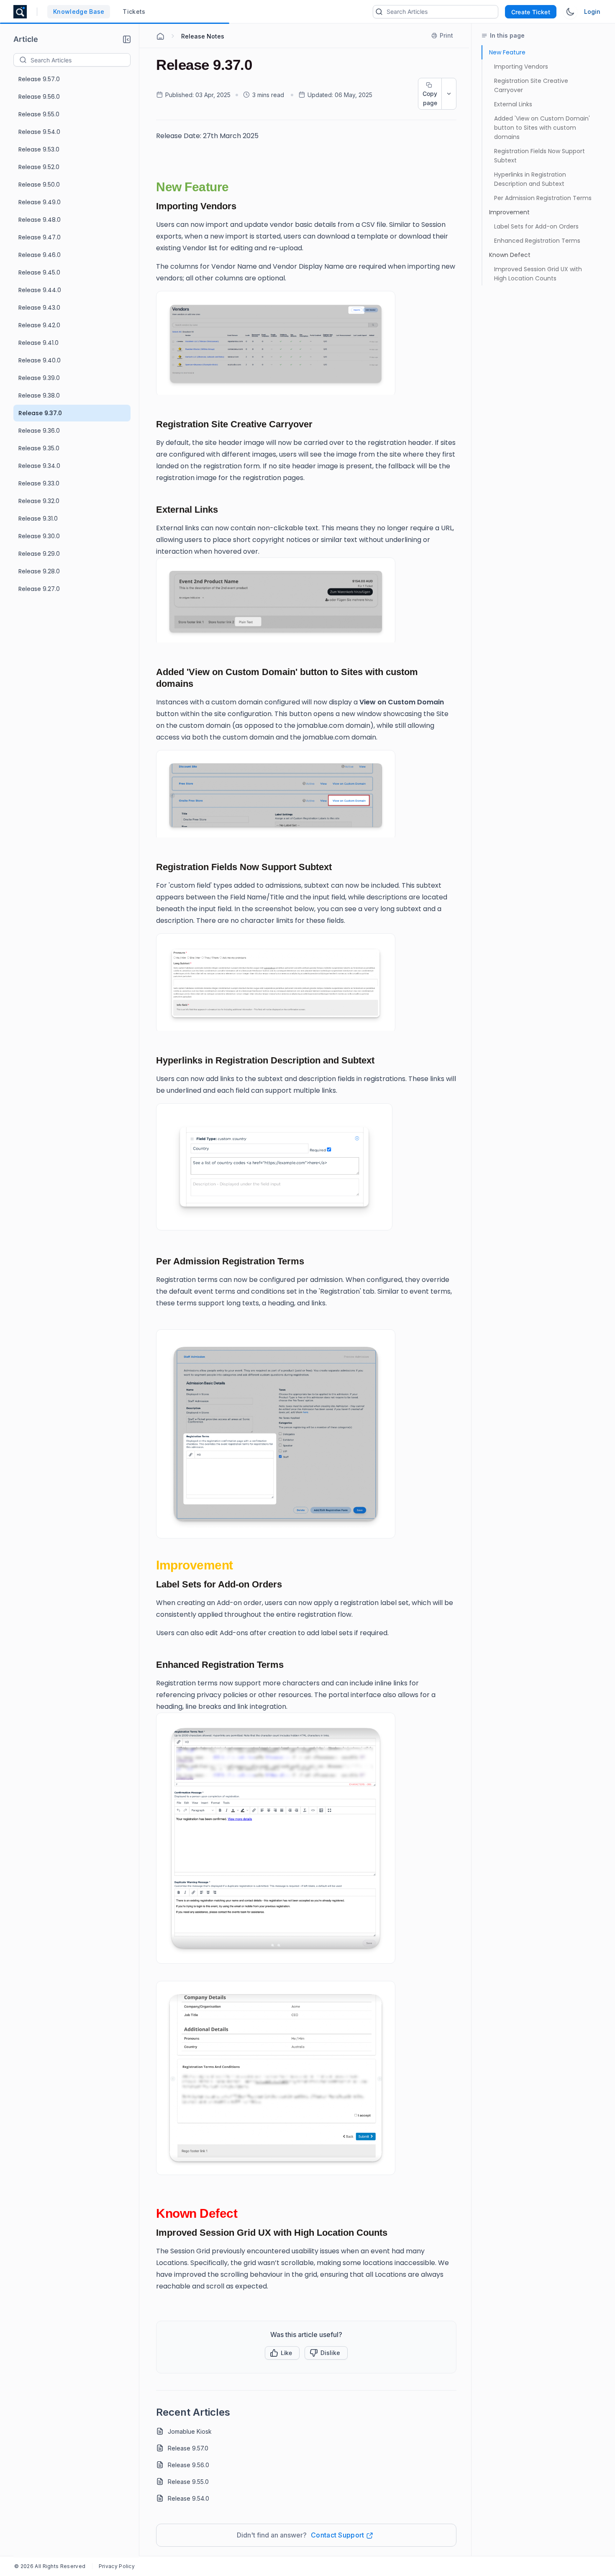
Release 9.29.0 (39, 554)
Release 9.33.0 (39, 483)
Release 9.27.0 (39, 589)
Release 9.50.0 (39, 185)
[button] (127, 39)
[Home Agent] (160, 36)
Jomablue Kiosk (190, 2431)
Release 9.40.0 (40, 360)
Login (592, 12)
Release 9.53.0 (39, 149)
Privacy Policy (117, 2566)
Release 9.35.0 (39, 448)
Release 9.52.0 (39, 167)
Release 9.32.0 (39, 501)
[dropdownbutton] (449, 94)
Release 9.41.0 (38, 343)
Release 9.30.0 (39, 536)
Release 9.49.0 (40, 202)
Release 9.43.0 (39, 308)
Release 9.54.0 (39, 132)
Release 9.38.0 (39, 396)
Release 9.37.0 (40, 413)
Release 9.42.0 (39, 325)
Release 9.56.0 (39, 97)
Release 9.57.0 (39, 79)
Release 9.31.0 (38, 519)
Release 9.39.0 (39, 378)
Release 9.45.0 (39, 272)
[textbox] (80, 60)
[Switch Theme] (570, 12)
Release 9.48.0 (40, 220)
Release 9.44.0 (40, 290)
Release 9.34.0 (39, 466)
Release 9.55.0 (39, 114)
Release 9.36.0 (39, 431)
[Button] (326, 2353)
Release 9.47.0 (40, 237)
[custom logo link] (20, 12)
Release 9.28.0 (39, 571)
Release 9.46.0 (40, 255)
